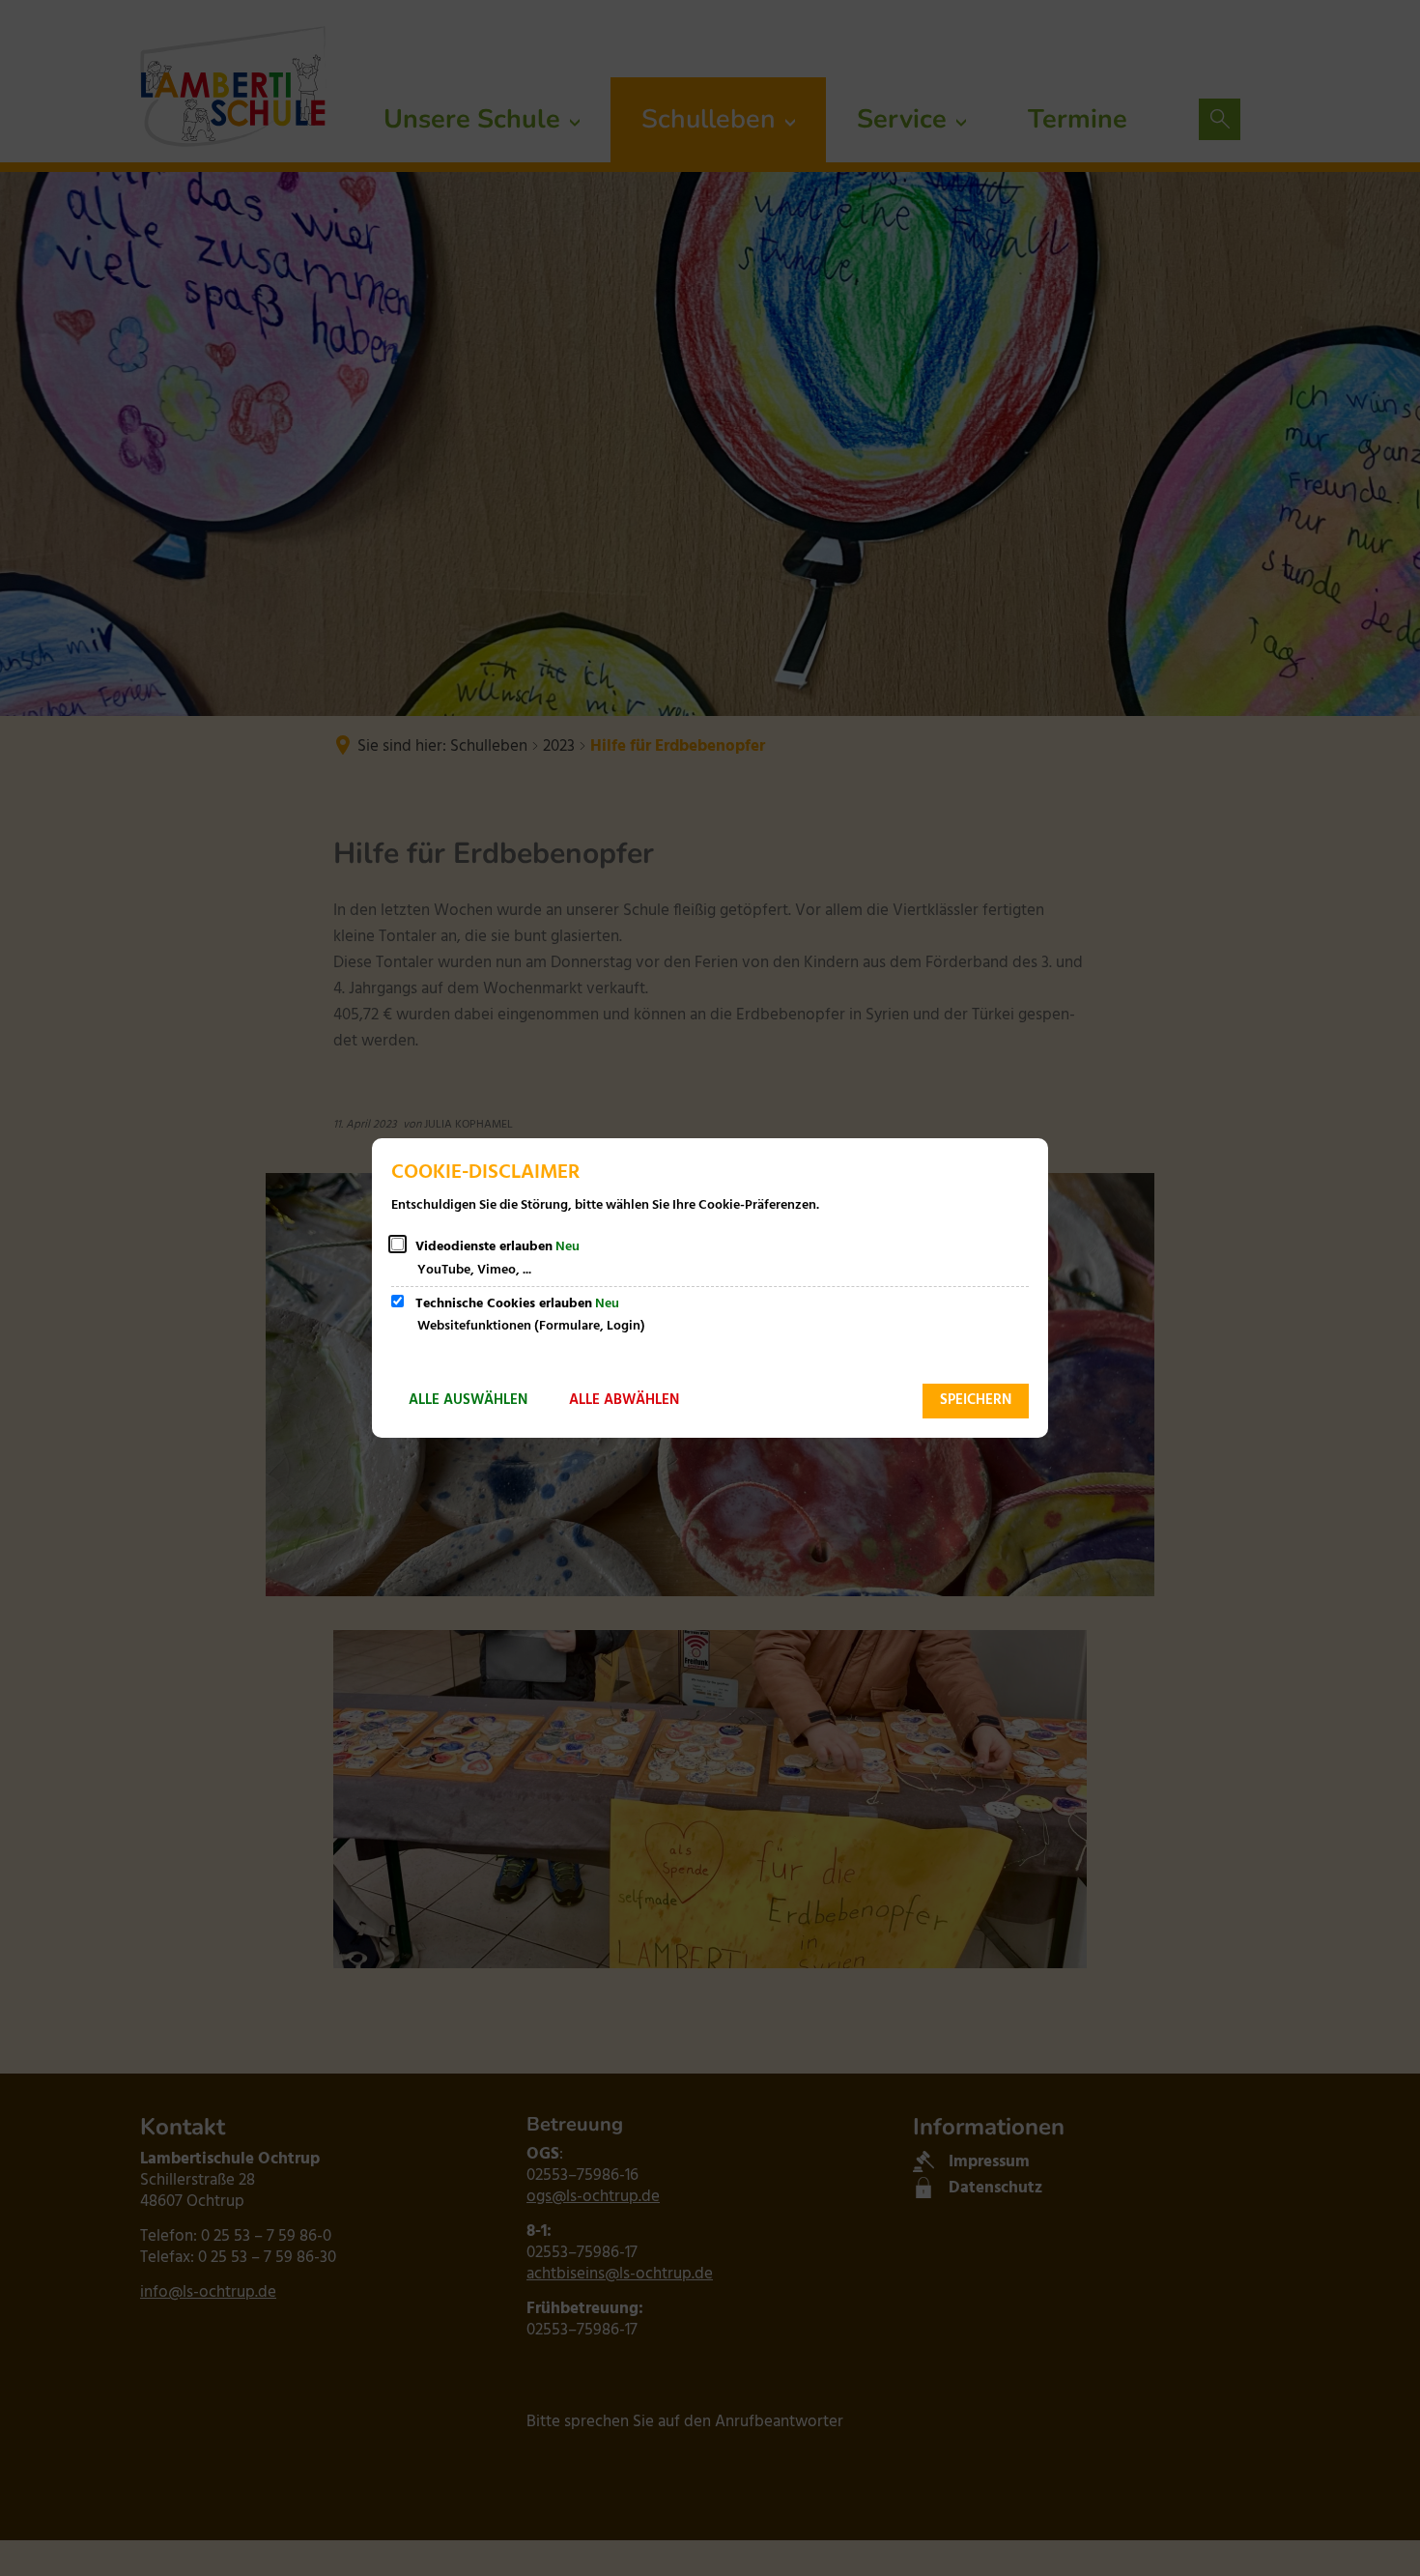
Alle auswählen (468, 1400)
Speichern (976, 1400)
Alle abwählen (624, 1400)
